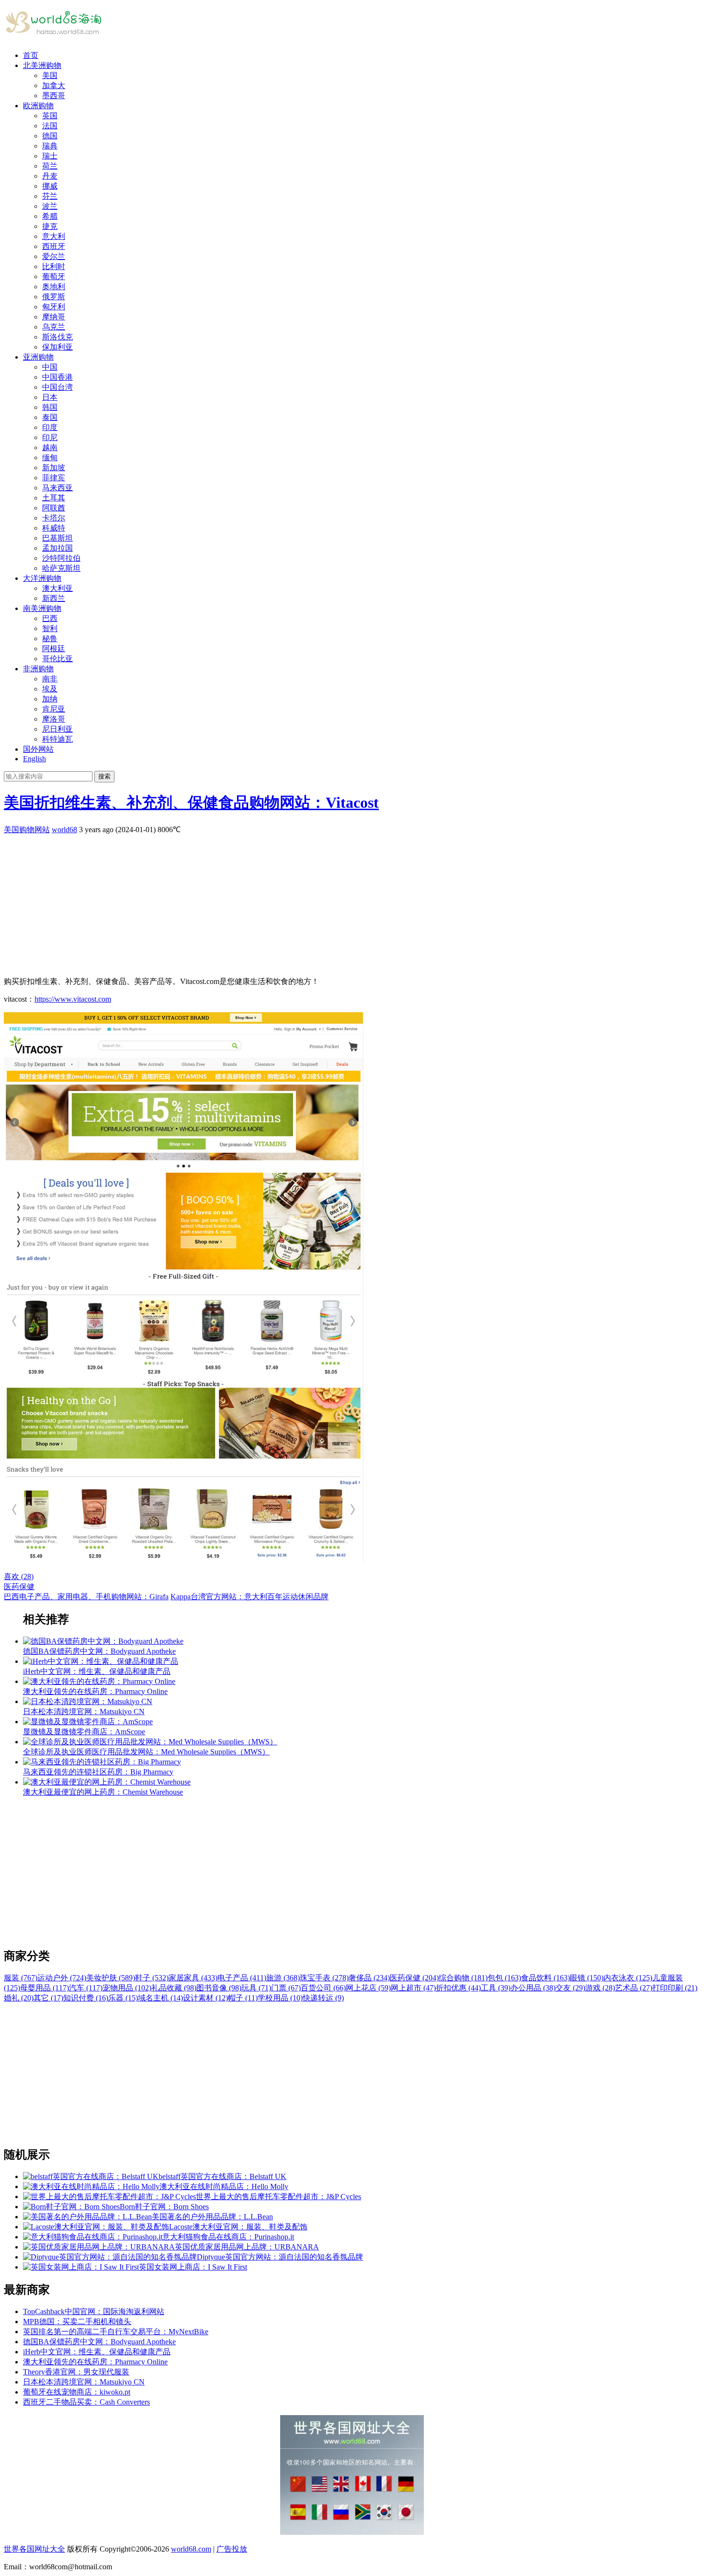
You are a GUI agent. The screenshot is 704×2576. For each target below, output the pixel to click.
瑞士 (50, 156)
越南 (50, 447)
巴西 (50, 618)
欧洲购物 (38, 106)
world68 (64, 830)
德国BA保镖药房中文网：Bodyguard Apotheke (99, 2342)
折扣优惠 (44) (458, 1988)
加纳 (50, 699)
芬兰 (50, 196)
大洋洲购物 (42, 578)
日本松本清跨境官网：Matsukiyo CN (84, 2382)
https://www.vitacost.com (73, 999)
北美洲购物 (42, 65)
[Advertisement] (291, 902)
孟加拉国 (57, 548)
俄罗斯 (54, 297)
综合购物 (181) (463, 1978)
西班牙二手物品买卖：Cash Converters (86, 2402)
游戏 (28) (600, 1988)
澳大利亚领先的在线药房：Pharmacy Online (95, 2362)
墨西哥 (54, 96)
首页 (31, 55)
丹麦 (50, 176)
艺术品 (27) (634, 1988)
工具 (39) (496, 1988)
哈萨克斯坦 (61, 568)
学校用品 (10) (280, 1998)
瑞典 (50, 146)
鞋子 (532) (152, 1978)
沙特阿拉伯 (61, 558)
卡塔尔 (54, 518)
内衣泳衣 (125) (628, 1978)
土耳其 (54, 498)
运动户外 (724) (62, 1978)
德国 (50, 136)
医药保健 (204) (414, 1978)
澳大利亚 (57, 588)
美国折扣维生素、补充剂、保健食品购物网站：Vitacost (191, 802)
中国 (50, 367)
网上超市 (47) (413, 1988)
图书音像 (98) (219, 1988)
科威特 (54, 528)
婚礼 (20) (19, 1998)
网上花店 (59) (368, 1988)
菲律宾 (54, 478)
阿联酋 (54, 508)
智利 (50, 628)
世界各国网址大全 (34, 2549)
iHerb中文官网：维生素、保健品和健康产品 (97, 2352)
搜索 (104, 776)
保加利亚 (57, 347)
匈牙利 (54, 307)
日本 (50, 397)
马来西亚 (57, 488)
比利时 (54, 266)
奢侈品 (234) (369, 1978)
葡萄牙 (54, 277)
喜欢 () (19, 1576)
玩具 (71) (256, 1988)
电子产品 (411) (242, 1978)
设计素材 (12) (205, 1998)
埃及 (50, 689)
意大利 (54, 236)
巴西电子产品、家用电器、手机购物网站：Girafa (86, 1597)
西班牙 (54, 246)
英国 (50, 116)
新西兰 (54, 598)
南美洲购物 (42, 608)
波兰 (50, 206)
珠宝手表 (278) (324, 1978)
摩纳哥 (54, 317)
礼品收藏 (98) (174, 1988)
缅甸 (50, 458)
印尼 (50, 437)
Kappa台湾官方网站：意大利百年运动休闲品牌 (250, 1597)
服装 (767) (21, 1978)
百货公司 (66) (323, 1988)
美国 (50, 75)
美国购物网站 (27, 830)
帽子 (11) (243, 1998)
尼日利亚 (57, 729)
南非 (50, 679)
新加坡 (54, 468)
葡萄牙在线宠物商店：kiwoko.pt (77, 2392)
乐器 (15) (123, 1998)
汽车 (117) (86, 1988)
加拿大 (54, 85)
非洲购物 (38, 669)
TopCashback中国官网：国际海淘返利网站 (94, 2311)
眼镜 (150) (587, 1978)
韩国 (50, 407)
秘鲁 (50, 638)
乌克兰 (54, 327)
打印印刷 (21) (675, 1988)
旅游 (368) (283, 1978)
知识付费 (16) (86, 1998)
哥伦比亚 (57, 659)
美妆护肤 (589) (111, 1978)
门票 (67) (286, 1988)
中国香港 (57, 377)
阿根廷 (54, 649)
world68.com (191, 2549)
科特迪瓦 (57, 739)
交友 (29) (570, 1988)
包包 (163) (504, 1978)
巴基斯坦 (57, 538)
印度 (50, 427)
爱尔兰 (54, 256)
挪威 (50, 186)
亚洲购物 (38, 357)
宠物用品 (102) (127, 1988)
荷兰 (50, 166)
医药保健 (19, 1587)
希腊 (50, 216)
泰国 (50, 417)
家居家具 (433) (193, 1978)
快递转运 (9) (323, 1998)
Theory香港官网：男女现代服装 (76, 2372)
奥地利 (54, 287)
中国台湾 (57, 387)
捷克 (50, 226)
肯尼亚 (54, 709)
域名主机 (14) (160, 1998)
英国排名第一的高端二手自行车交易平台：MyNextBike (116, 2332)
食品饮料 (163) (545, 1978)
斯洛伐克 (57, 337)
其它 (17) (48, 1998)
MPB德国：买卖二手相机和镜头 (77, 2322)
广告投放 (232, 2549)
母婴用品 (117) (45, 1988)
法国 (50, 126)
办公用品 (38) (533, 1988)
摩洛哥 (54, 719)
